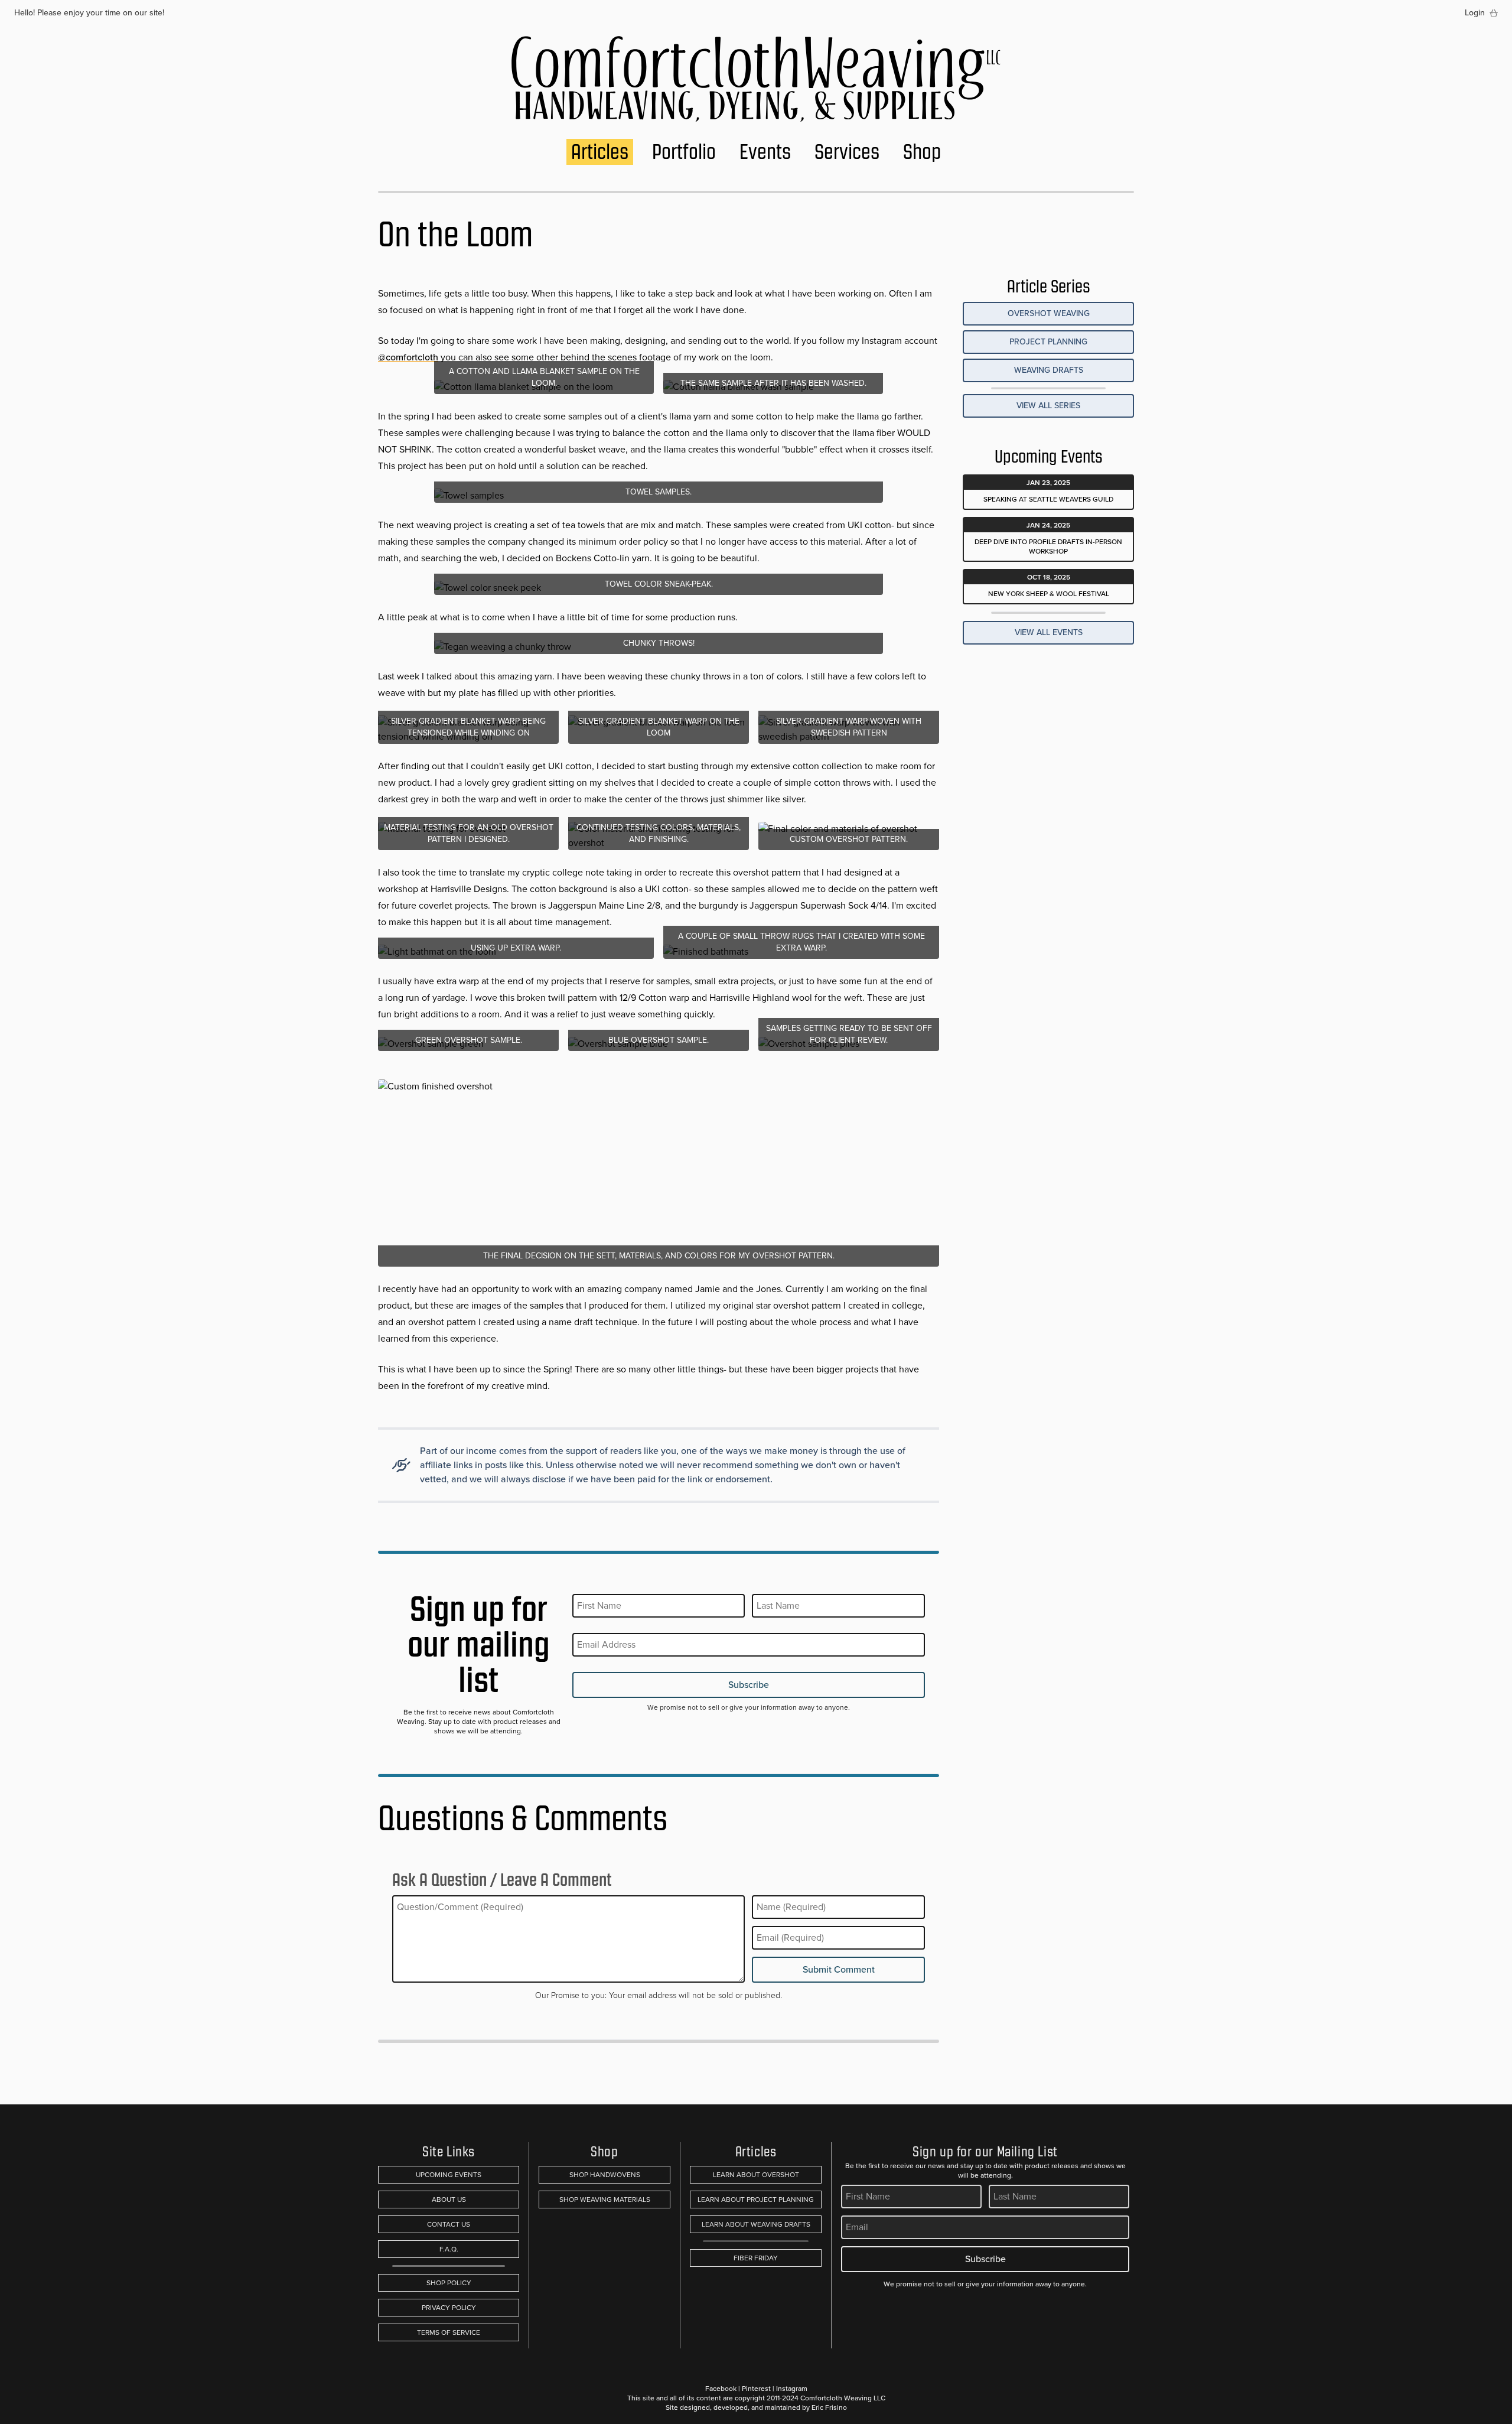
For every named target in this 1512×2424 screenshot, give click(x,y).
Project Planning (1048, 342)
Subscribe (749, 1685)
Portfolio (684, 152)
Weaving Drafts (1049, 370)
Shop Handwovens (605, 2175)
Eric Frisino (829, 2407)
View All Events (1049, 632)
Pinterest (756, 2389)
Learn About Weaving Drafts (756, 2224)
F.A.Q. (449, 2249)
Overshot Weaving (1049, 313)
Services (847, 152)
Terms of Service (449, 2332)
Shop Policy (449, 2283)
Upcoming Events (449, 2175)
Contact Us (449, 2224)
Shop (922, 152)
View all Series (1048, 406)
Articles (600, 152)
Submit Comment (839, 1969)
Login (1475, 13)
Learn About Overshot (756, 2175)
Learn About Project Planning (756, 2200)
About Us (449, 2200)
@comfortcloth (408, 357)
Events (765, 152)
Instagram (792, 2389)
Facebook (721, 2389)
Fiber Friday (756, 2258)
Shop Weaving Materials (605, 2200)
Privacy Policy (449, 2308)
